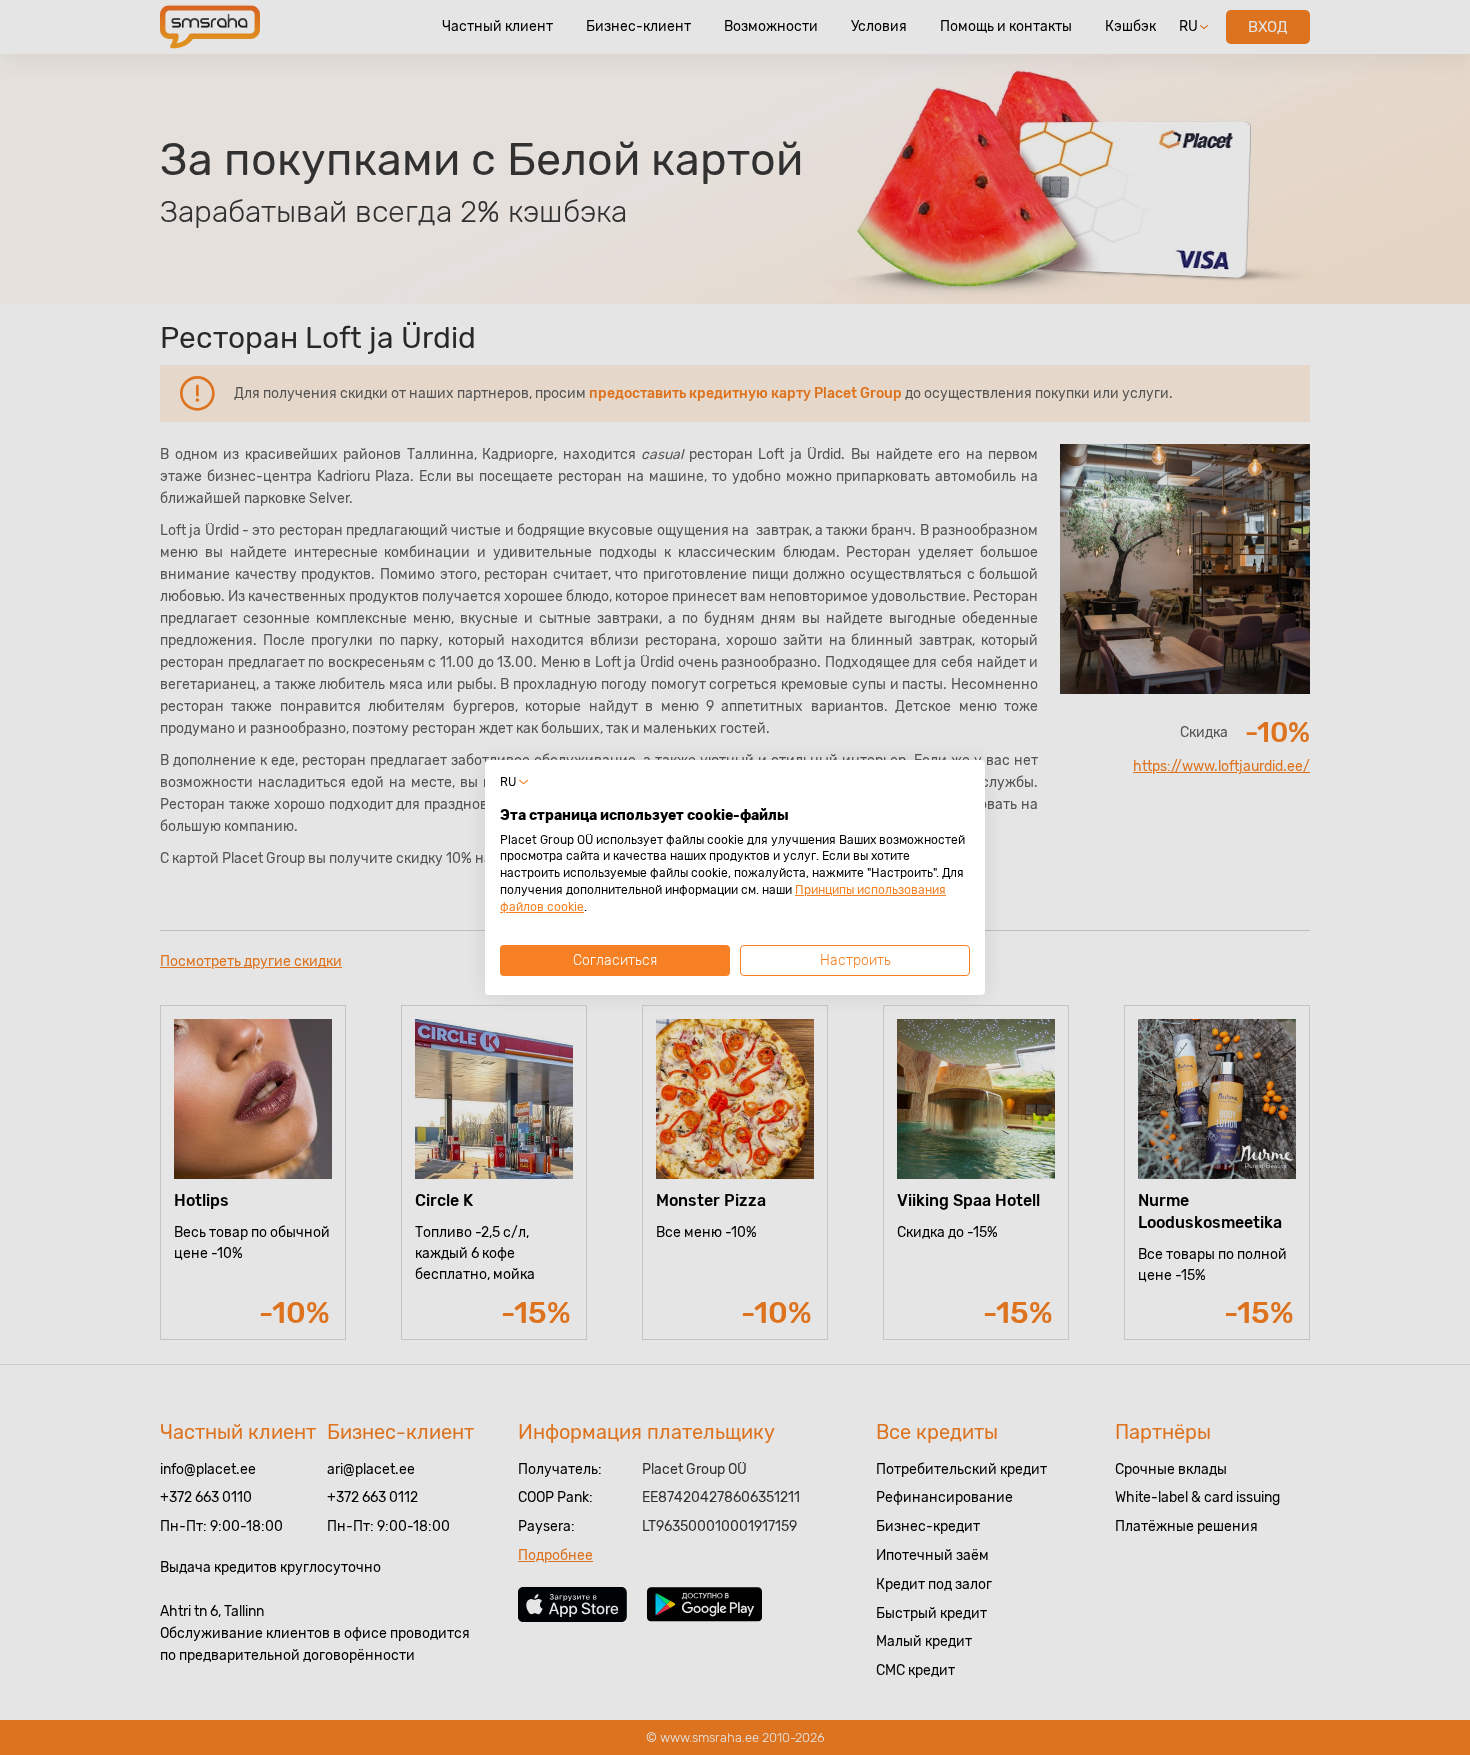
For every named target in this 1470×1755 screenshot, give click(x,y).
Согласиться (615, 960)
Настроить (855, 960)
